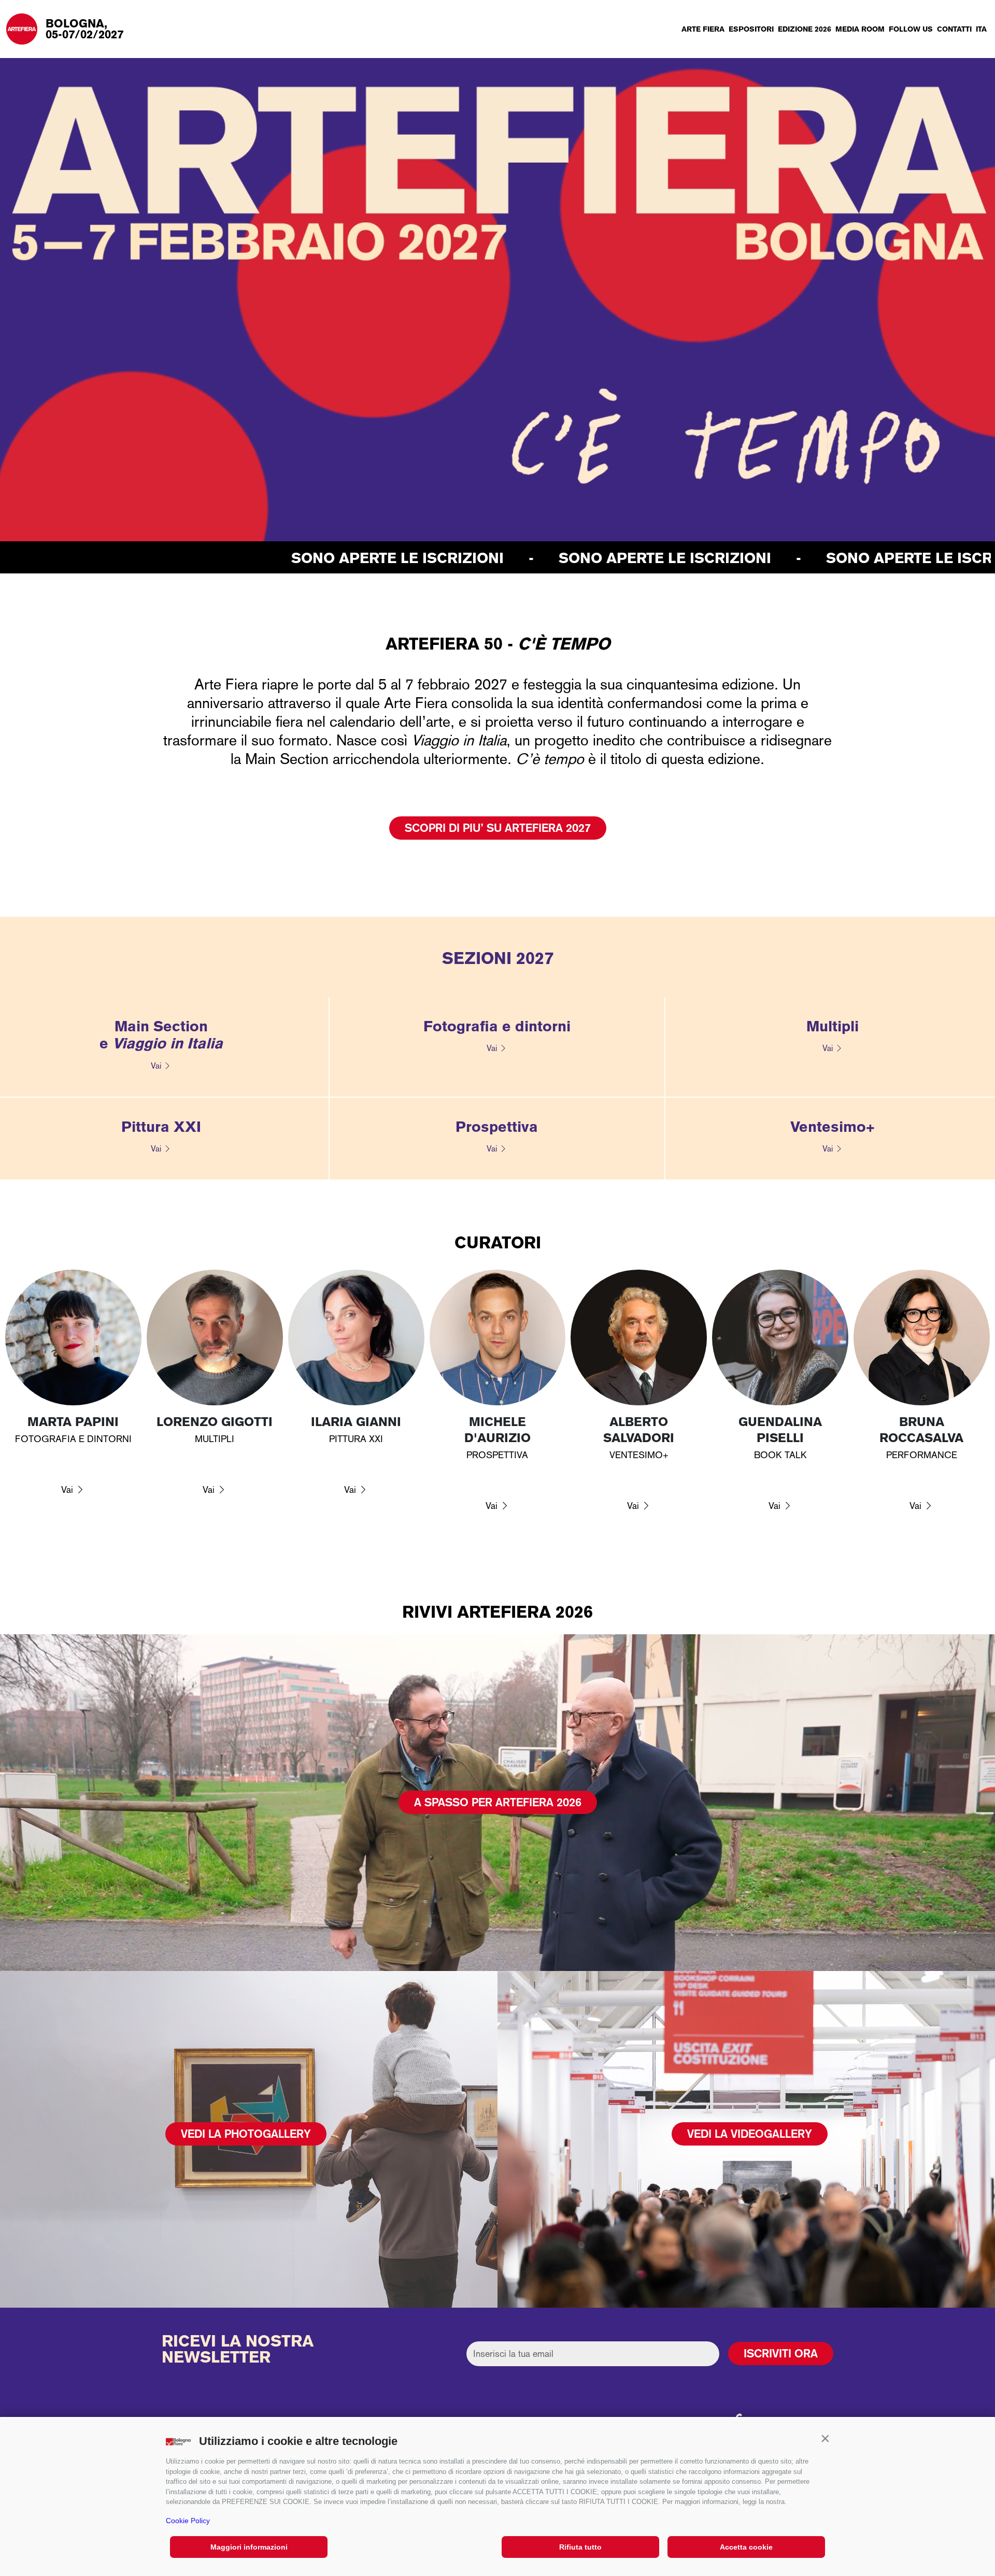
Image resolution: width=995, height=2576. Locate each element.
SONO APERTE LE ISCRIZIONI (200, 558)
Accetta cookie (746, 2547)
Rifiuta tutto (580, 2547)
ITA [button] (981, 29)
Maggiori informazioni (249, 2547)
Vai (156, 1066)
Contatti (954, 29)
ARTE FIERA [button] (703, 29)
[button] (825, 2439)
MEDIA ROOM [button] (860, 29)
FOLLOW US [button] (911, 29)
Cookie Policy (188, 2521)
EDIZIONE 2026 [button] (805, 29)
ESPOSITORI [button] (751, 29)
